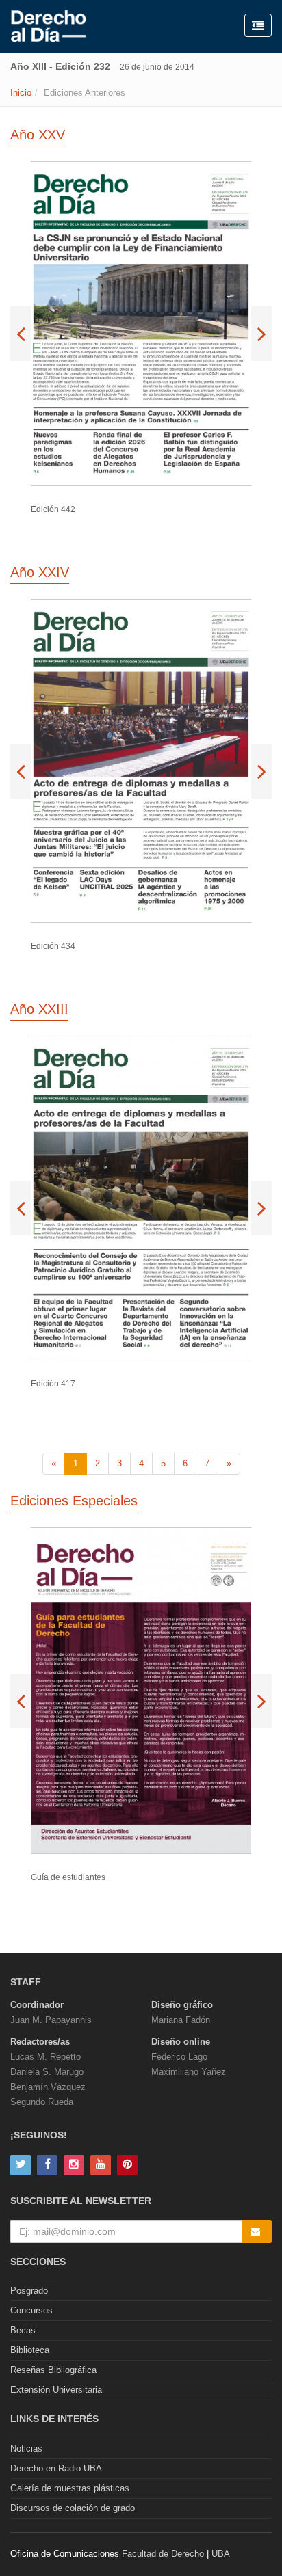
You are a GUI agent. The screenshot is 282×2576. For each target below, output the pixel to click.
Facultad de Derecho (163, 2554)
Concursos (31, 2310)
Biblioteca (30, 2350)
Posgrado (29, 2291)
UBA (221, 2554)
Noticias (26, 2448)
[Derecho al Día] (48, 27)
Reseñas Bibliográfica (53, 2370)
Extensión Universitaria (56, 2390)
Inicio (21, 93)
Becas (23, 2330)
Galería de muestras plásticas (70, 2488)
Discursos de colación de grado (73, 2508)
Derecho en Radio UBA (56, 2468)
